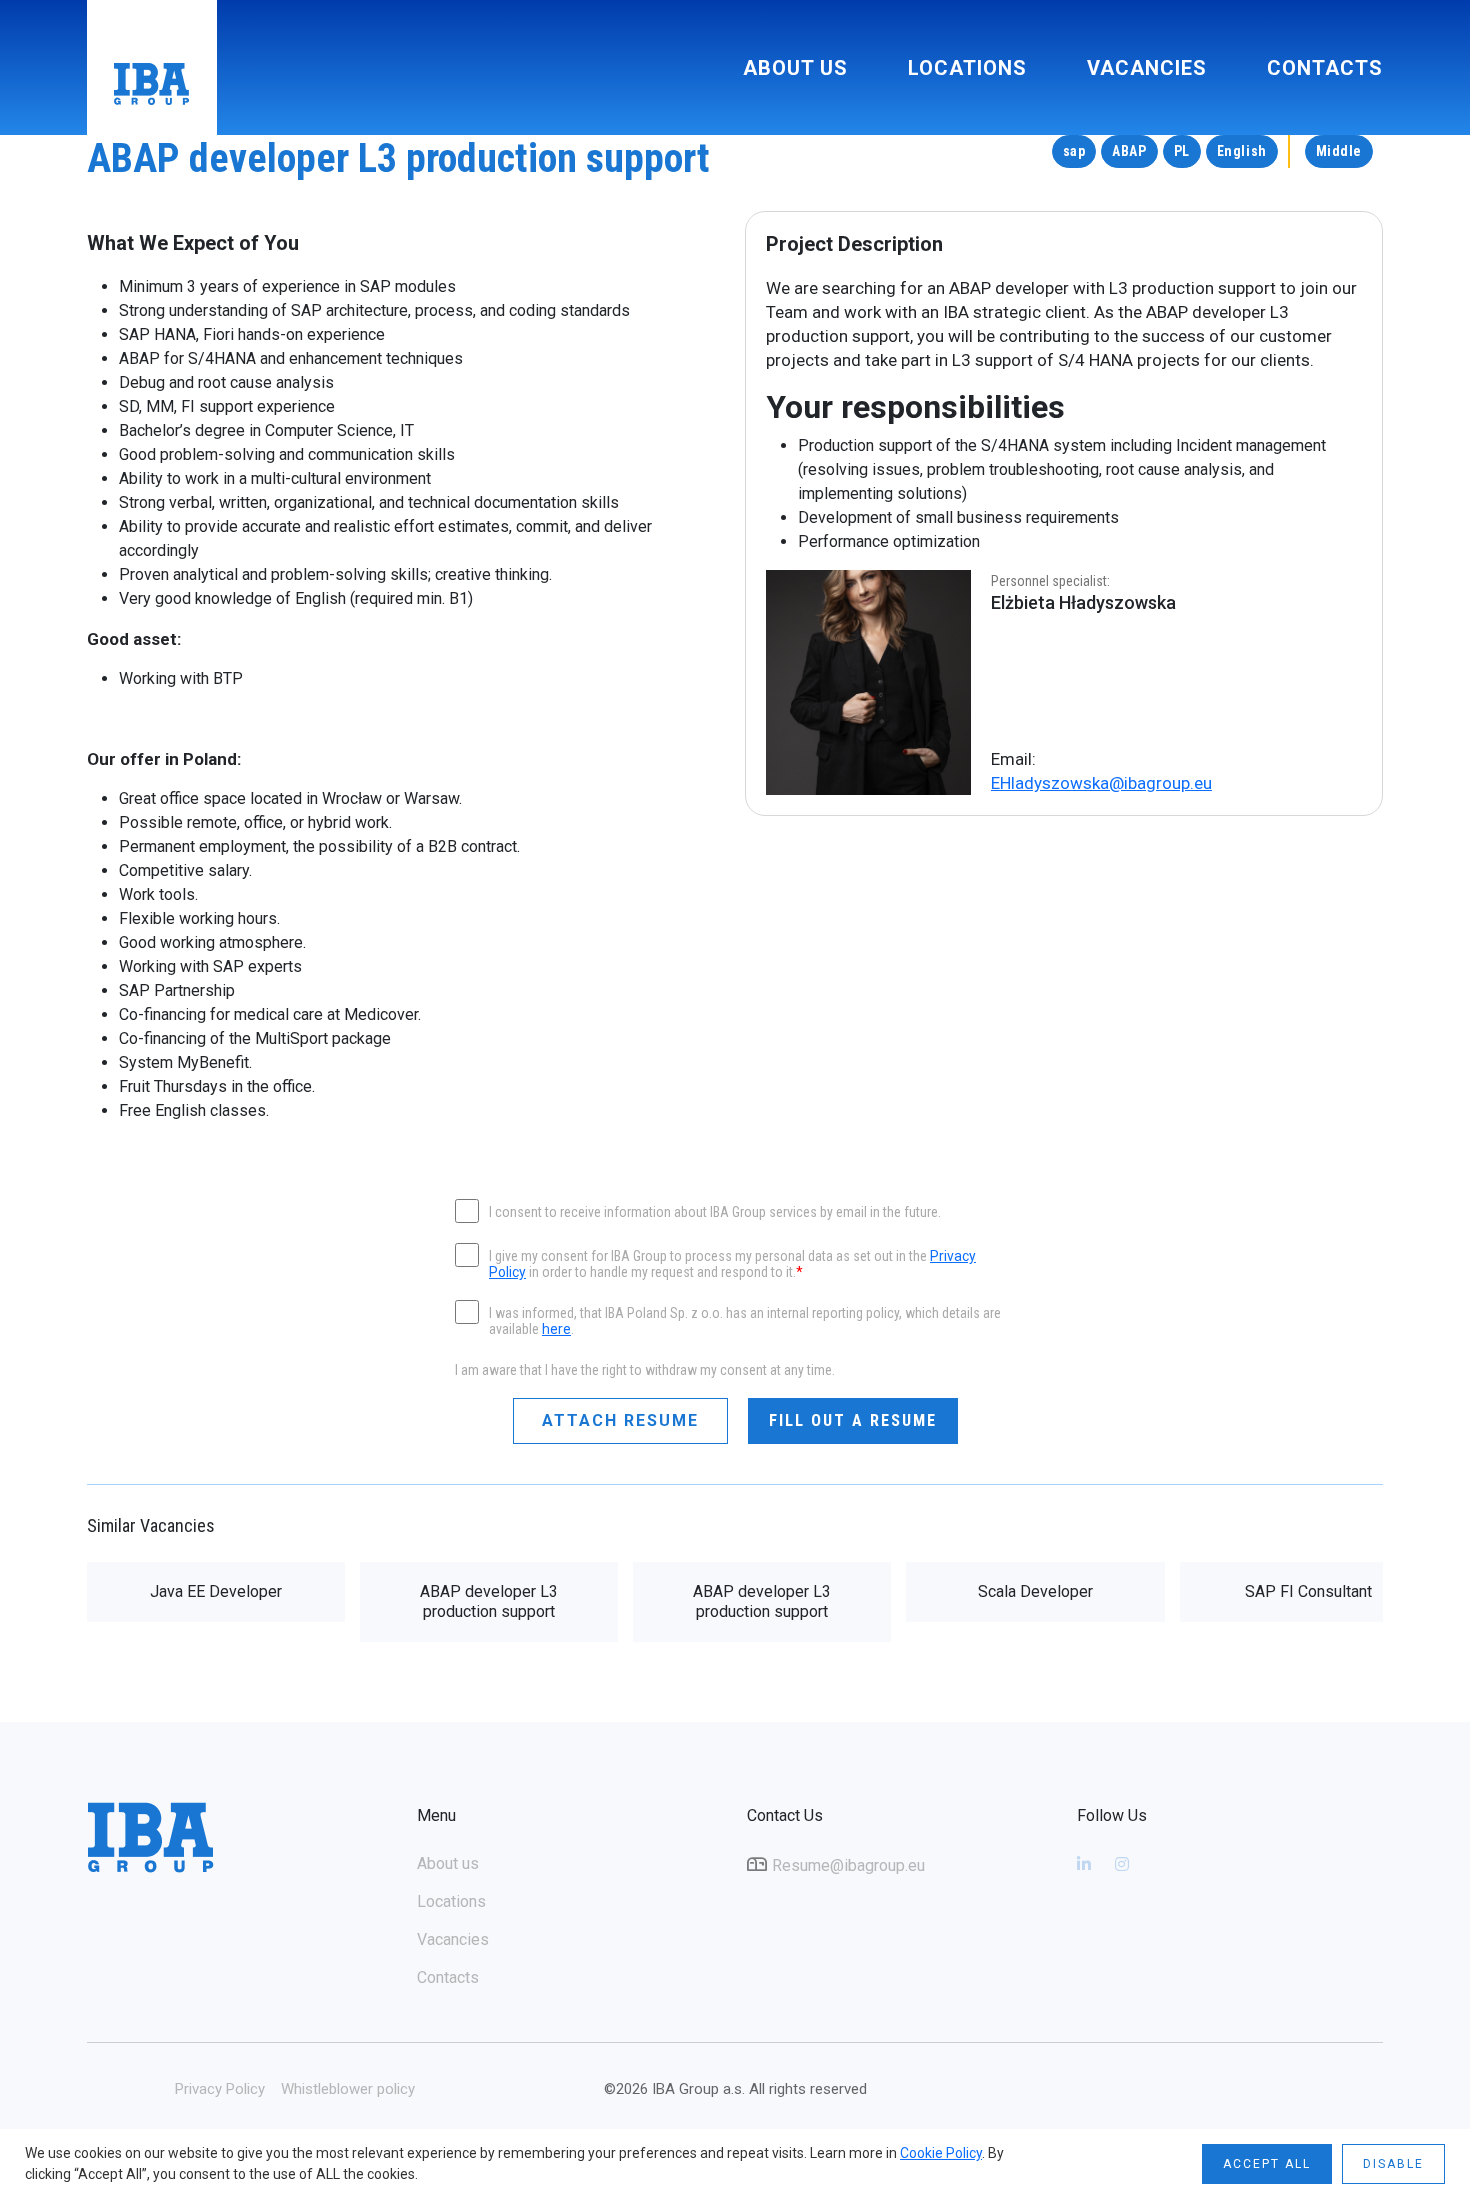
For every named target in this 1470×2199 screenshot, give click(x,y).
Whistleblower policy (348, 2089)
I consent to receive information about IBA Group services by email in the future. (715, 1212)
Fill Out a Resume (853, 1420)
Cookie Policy (941, 2153)
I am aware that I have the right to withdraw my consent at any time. (645, 1370)
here (556, 1329)
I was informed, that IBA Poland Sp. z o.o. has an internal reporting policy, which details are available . (745, 1321)
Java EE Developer (216, 1591)
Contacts (1325, 68)
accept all (1267, 2164)
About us (795, 68)
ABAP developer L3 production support (489, 1601)
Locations (967, 68)
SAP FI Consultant (1308, 1591)
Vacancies (1147, 68)
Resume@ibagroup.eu (848, 1865)
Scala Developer (1035, 1591)
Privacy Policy (220, 2089)
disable (1393, 2164)
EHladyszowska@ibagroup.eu (1101, 783)
